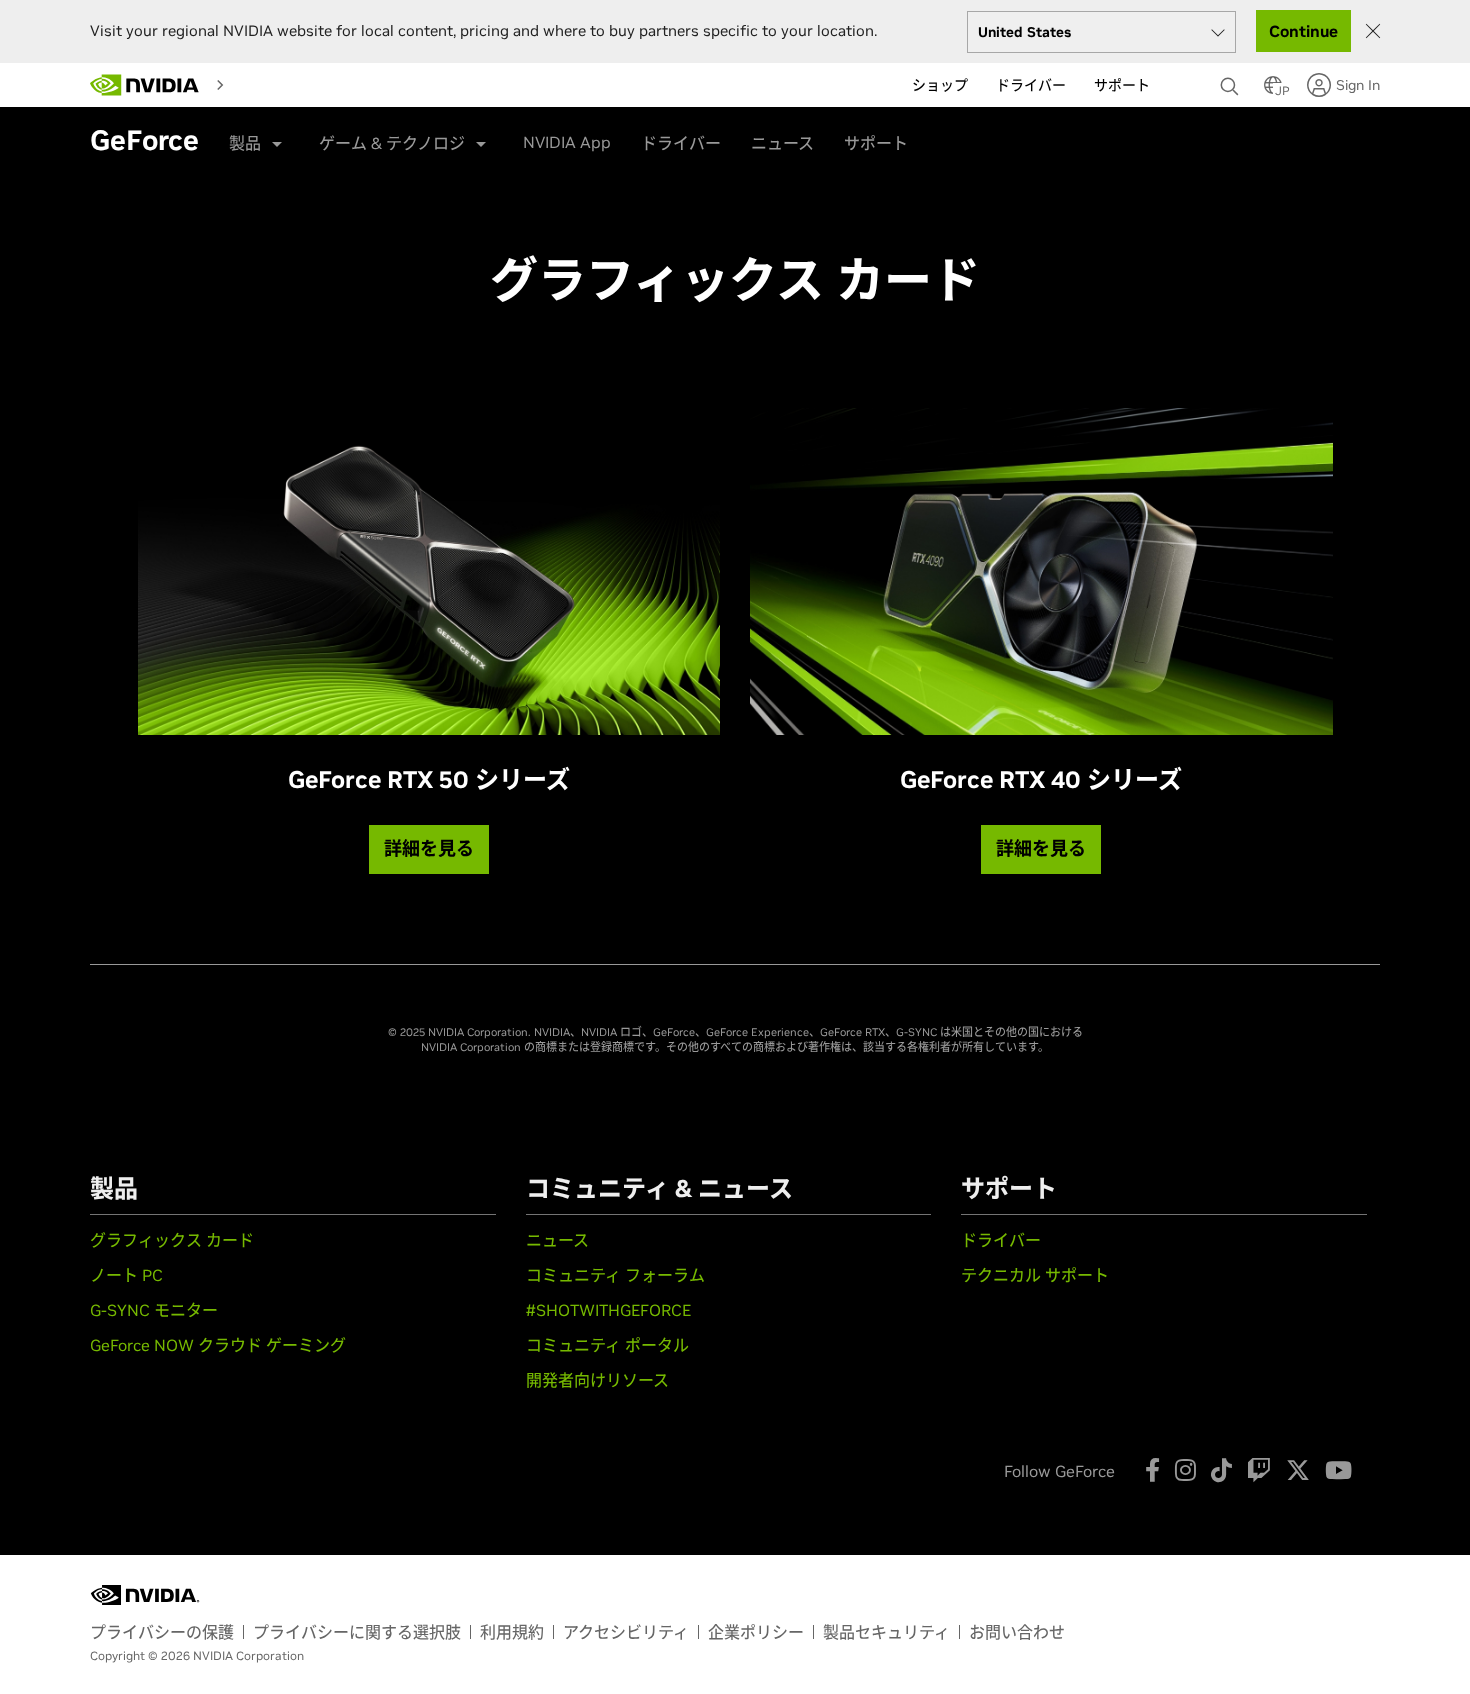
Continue (1303, 31)
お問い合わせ (1017, 1632)
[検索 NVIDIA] (1232, 81)
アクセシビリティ (626, 1632)
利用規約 (512, 1632)
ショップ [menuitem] (940, 85)
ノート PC (126, 1275)
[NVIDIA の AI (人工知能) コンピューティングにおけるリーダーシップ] (145, 85)
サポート (876, 143)
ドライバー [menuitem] (1031, 85)
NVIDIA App (567, 142)
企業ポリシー (756, 1632)
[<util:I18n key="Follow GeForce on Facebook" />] (1152, 1470)
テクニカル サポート (1035, 1275)
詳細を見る (429, 848)
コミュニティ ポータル (607, 1345)
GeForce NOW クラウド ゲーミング (218, 1345)
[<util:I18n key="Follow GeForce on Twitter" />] (1298, 1470)
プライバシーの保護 (162, 1632)
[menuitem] (251, 84)
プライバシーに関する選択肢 (357, 1632)
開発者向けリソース (597, 1380)
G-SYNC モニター (154, 1310)
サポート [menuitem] (1122, 85)
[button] (1273, 91)
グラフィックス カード (172, 1240)
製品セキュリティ (886, 1632)
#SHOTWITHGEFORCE (608, 1310)
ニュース (782, 143)
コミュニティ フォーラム (615, 1275)
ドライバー (681, 143)
